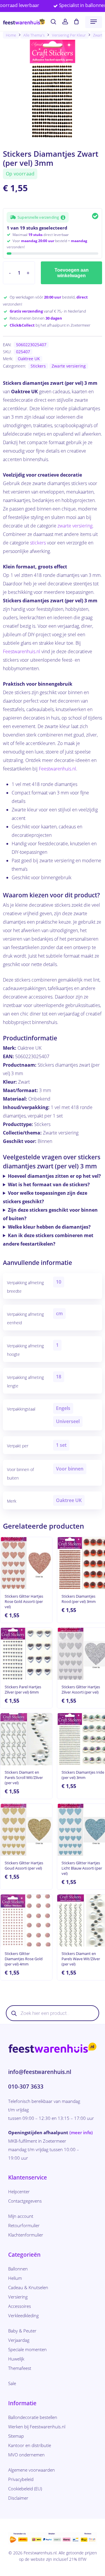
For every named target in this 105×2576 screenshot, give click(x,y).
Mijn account (21, 2216)
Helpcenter (19, 2192)
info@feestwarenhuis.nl (40, 2072)
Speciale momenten (27, 2349)
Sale (12, 2383)
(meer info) (81, 2132)
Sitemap (16, 2436)
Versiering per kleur (69, 35)
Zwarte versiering (69, 366)
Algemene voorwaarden (32, 2470)
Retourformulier (24, 2225)
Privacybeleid (21, 2479)
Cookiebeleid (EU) (25, 2489)
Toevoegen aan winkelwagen (72, 273)
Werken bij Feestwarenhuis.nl (37, 2427)
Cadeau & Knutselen (28, 2287)
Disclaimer (18, 2498)
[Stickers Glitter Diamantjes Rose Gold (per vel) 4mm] (26, 1920)
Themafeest (20, 2368)
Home (11, 35)
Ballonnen (18, 2269)
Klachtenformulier (26, 2235)
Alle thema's (34, 35)
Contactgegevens (25, 2201)
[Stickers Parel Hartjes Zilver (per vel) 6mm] (26, 1654)
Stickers (38, 366)
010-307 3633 (26, 2087)
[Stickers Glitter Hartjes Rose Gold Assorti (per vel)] (26, 1563)
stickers (38, 543)
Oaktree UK (29, 359)
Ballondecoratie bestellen (33, 2417)
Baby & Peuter (22, 2331)
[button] (94, 22)
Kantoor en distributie (30, 2445)
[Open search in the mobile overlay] (52, 2013)
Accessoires (20, 2306)
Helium (15, 2278)
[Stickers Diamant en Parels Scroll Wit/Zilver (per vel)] (26, 1739)
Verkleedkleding (23, 2315)
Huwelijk (16, 2359)
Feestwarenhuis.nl (22, 651)
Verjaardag (19, 2340)
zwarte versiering (75, 526)
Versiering (18, 2297)
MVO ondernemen (26, 2455)
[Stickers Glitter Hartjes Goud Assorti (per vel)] (26, 1830)
